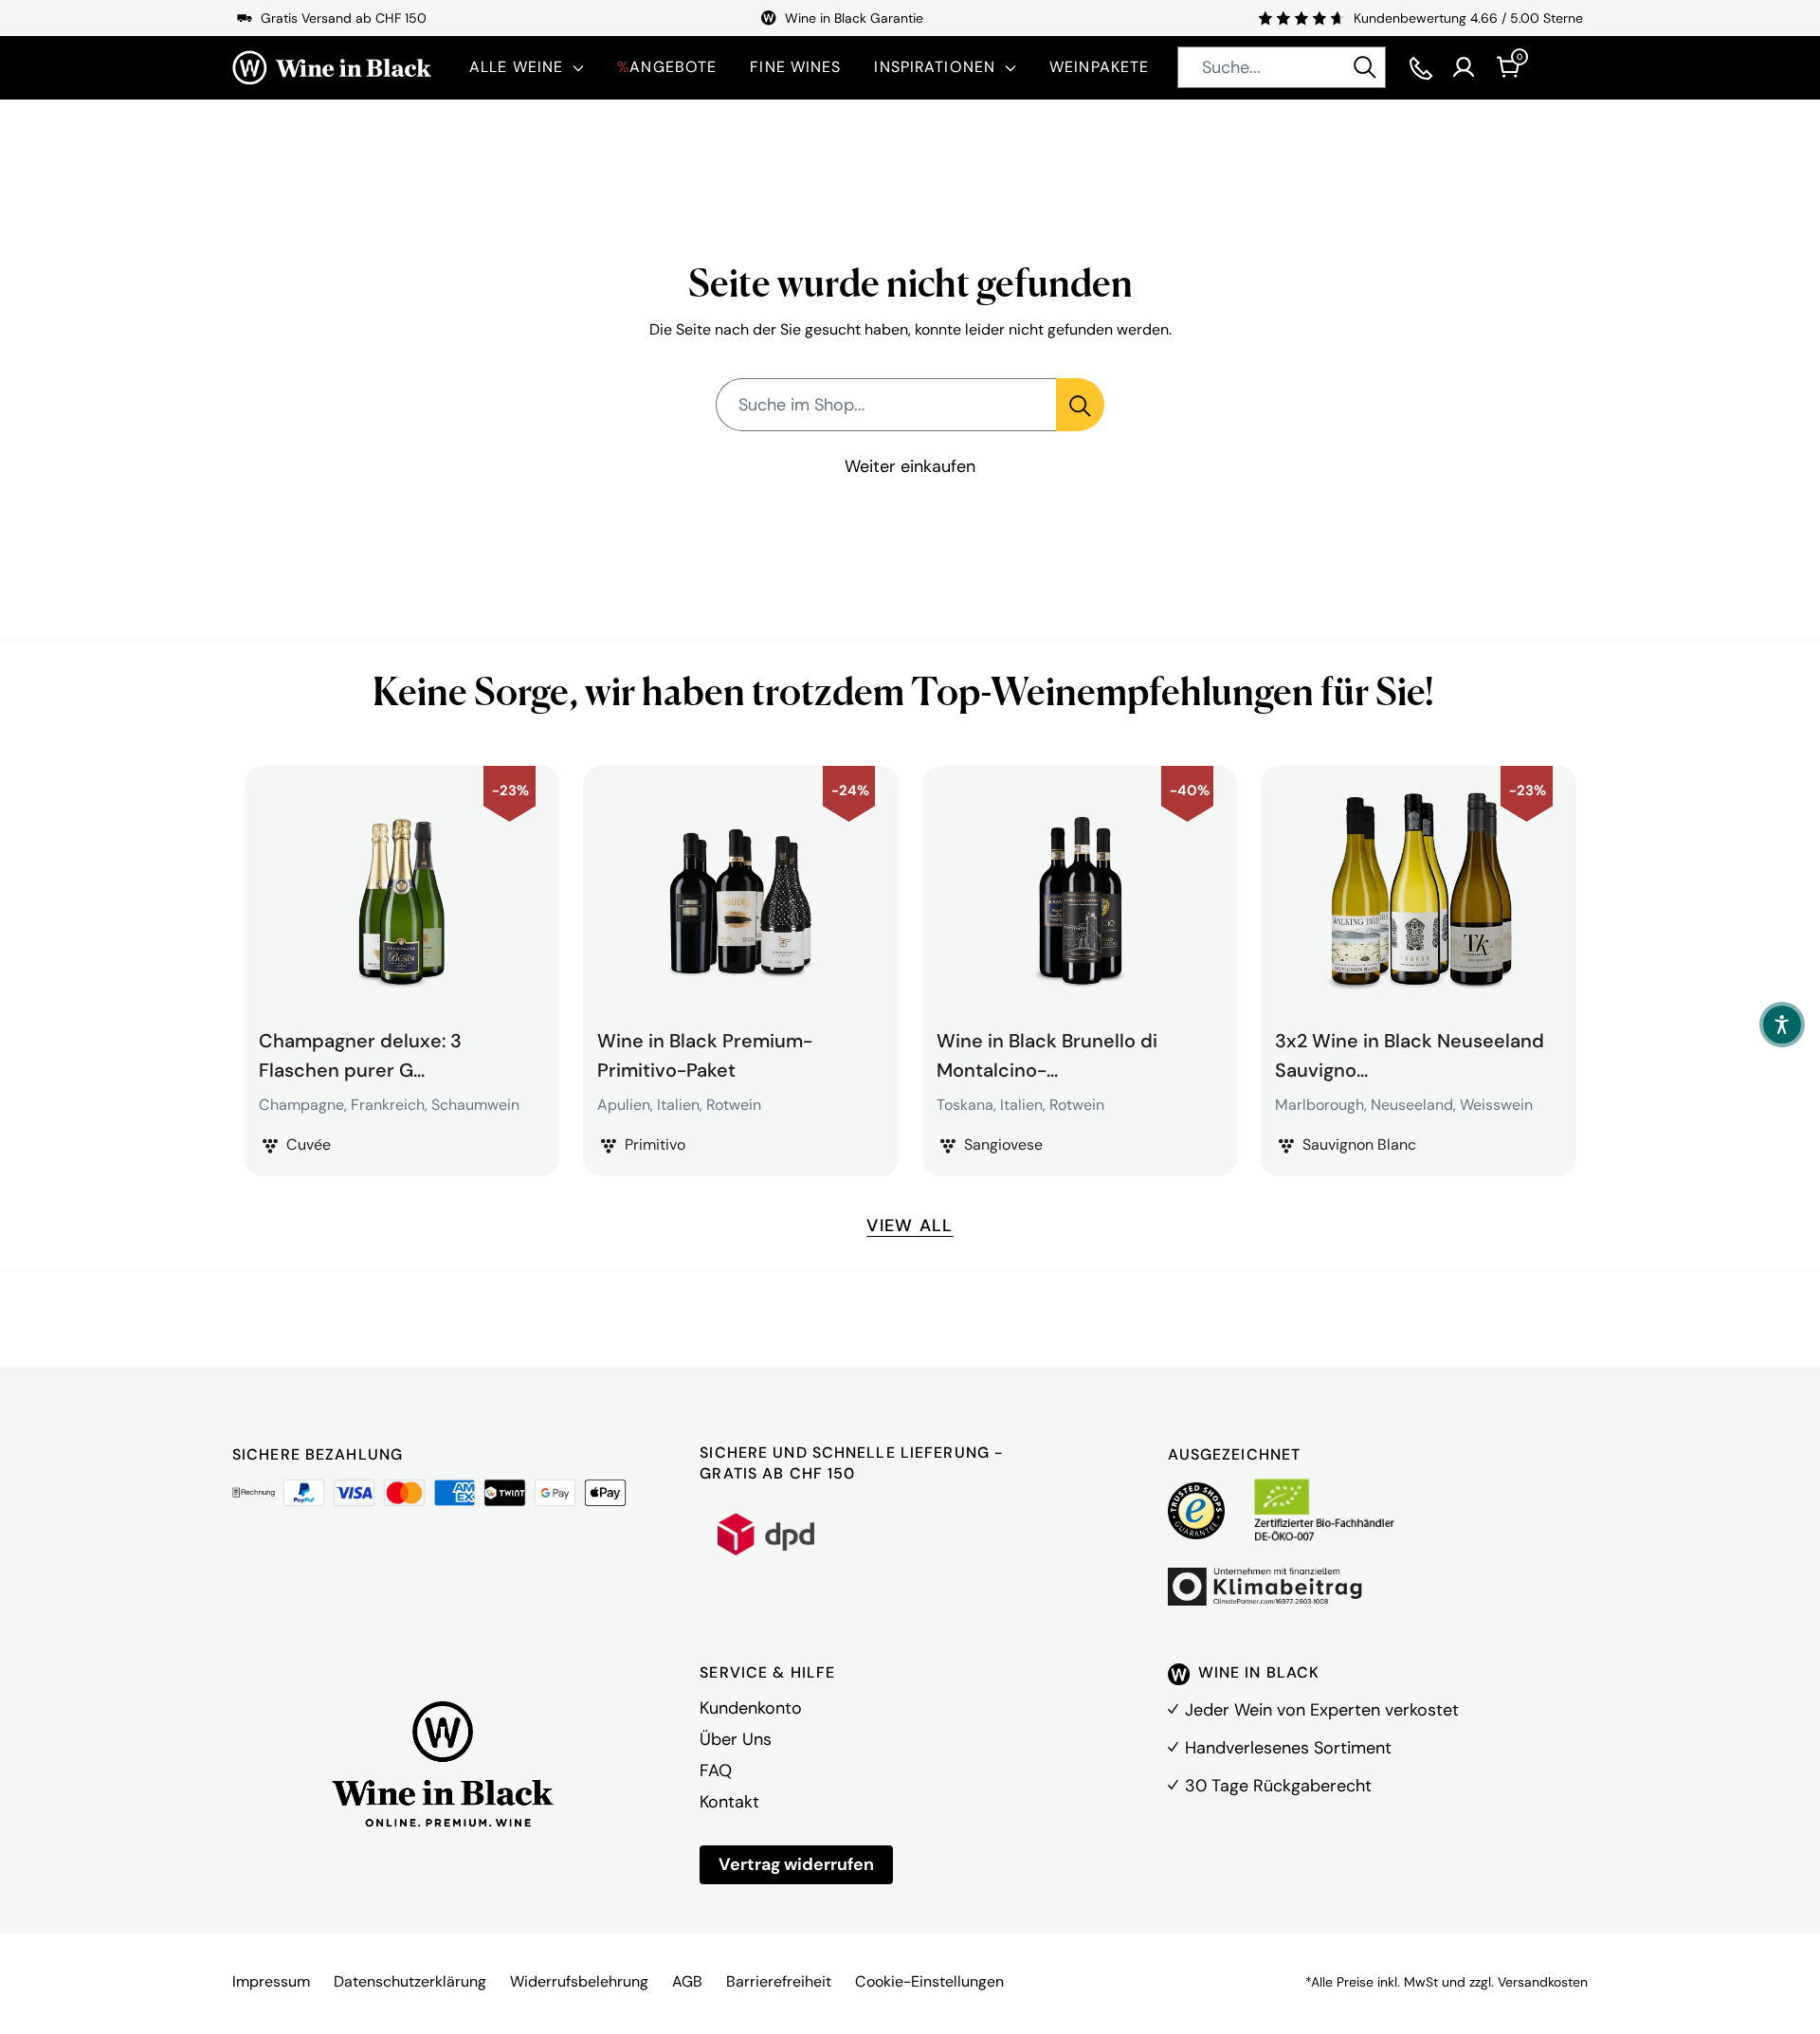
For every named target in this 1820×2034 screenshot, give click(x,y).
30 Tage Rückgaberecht (1278, 1786)
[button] (1782, 1025)
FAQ (716, 1771)
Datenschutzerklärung (410, 1981)
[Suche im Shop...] (1080, 405)
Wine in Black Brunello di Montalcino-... (1047, 1053)
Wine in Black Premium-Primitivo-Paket (705, 1053)
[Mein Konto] (1464, 67)
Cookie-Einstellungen (929, 1981)
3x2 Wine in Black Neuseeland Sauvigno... (1410, 1053)
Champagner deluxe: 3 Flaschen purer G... (360, 1053)
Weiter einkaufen (910, 466)
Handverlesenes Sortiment (1288, 1748)
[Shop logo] (332, 68)
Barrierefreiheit (779, 1981)
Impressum (271, 1981)
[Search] (1365, 67)
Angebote (667, 67)
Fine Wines (795, 67)
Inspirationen (935, 67)
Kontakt (729, 1802)
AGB (687, 1981)
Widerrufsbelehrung (579, 1981)
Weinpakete (1099, 67)
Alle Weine (516, 67)
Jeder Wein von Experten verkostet (1322, 1710)
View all (910, 1226)
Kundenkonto (751, 1708)
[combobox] (1282, 67)
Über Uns (736, 1739)
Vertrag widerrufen (796, 1864)
